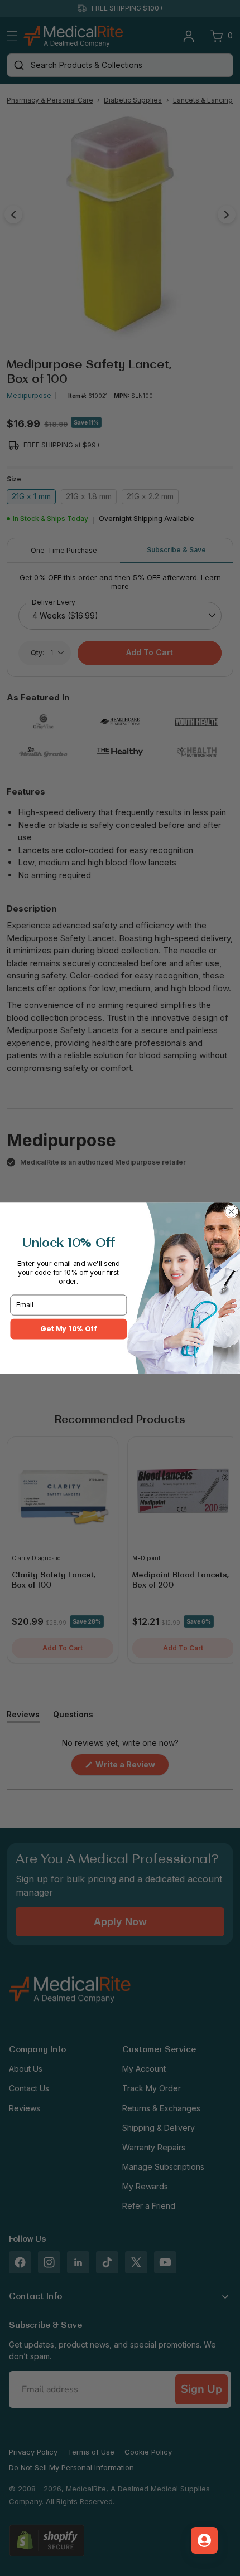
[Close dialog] (232, 1211)
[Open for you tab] (204, 2540)
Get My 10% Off (68, 1329)
